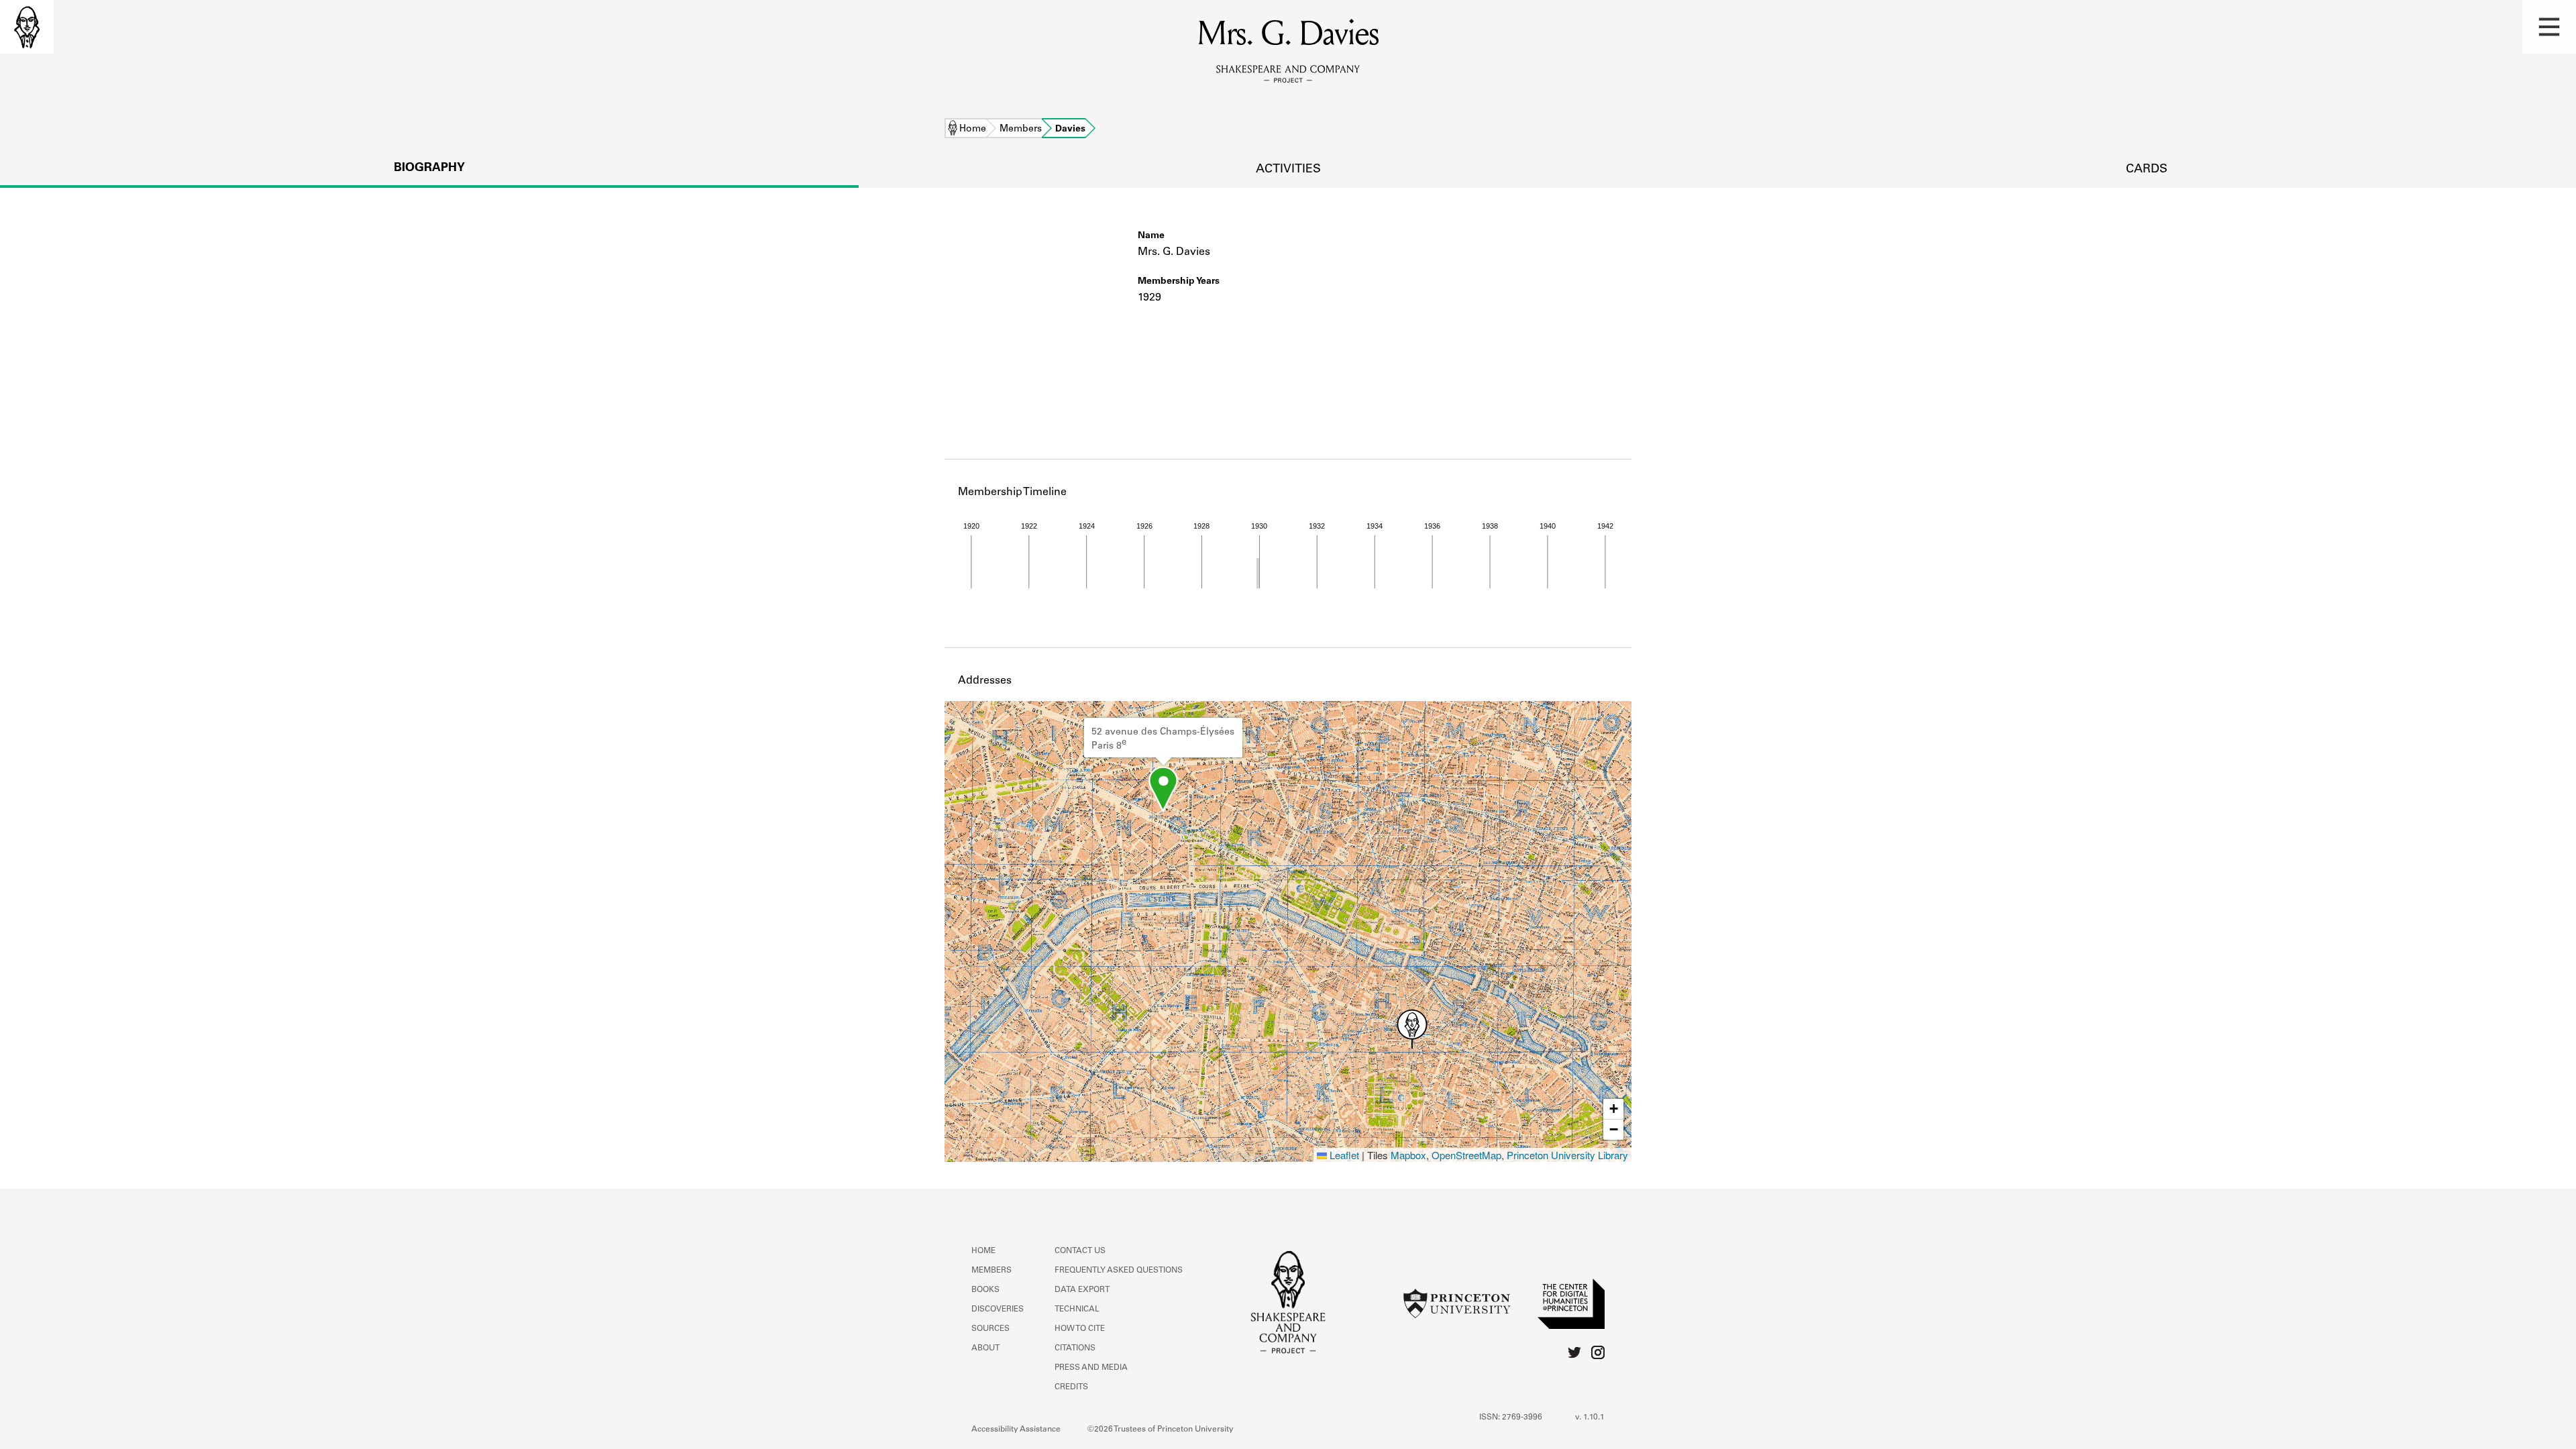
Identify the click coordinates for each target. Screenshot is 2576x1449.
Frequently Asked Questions (1119, 1271)
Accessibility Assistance (1016, 1430)
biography (429, 168)
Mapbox (1408, 1155)
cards (2147, 170)
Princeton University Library (1567, 1155)
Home (973, 129)
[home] (27, 27)
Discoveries (998, 1309)
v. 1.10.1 (1590, 1417)
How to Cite (1080, 1329)
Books (985, 1290)
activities (1288, 170)
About (985, 1348)
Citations (1075, 1348)
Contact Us (1080, 1251)
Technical (1077, 1309)
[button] (2549, 27)
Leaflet (1343, 1155)
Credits (1071, 1387)
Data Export (1082, 1290)
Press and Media (1091, 1368)
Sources (990, 1329)
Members (1021, 129)
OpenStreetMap (1466, 1155)
